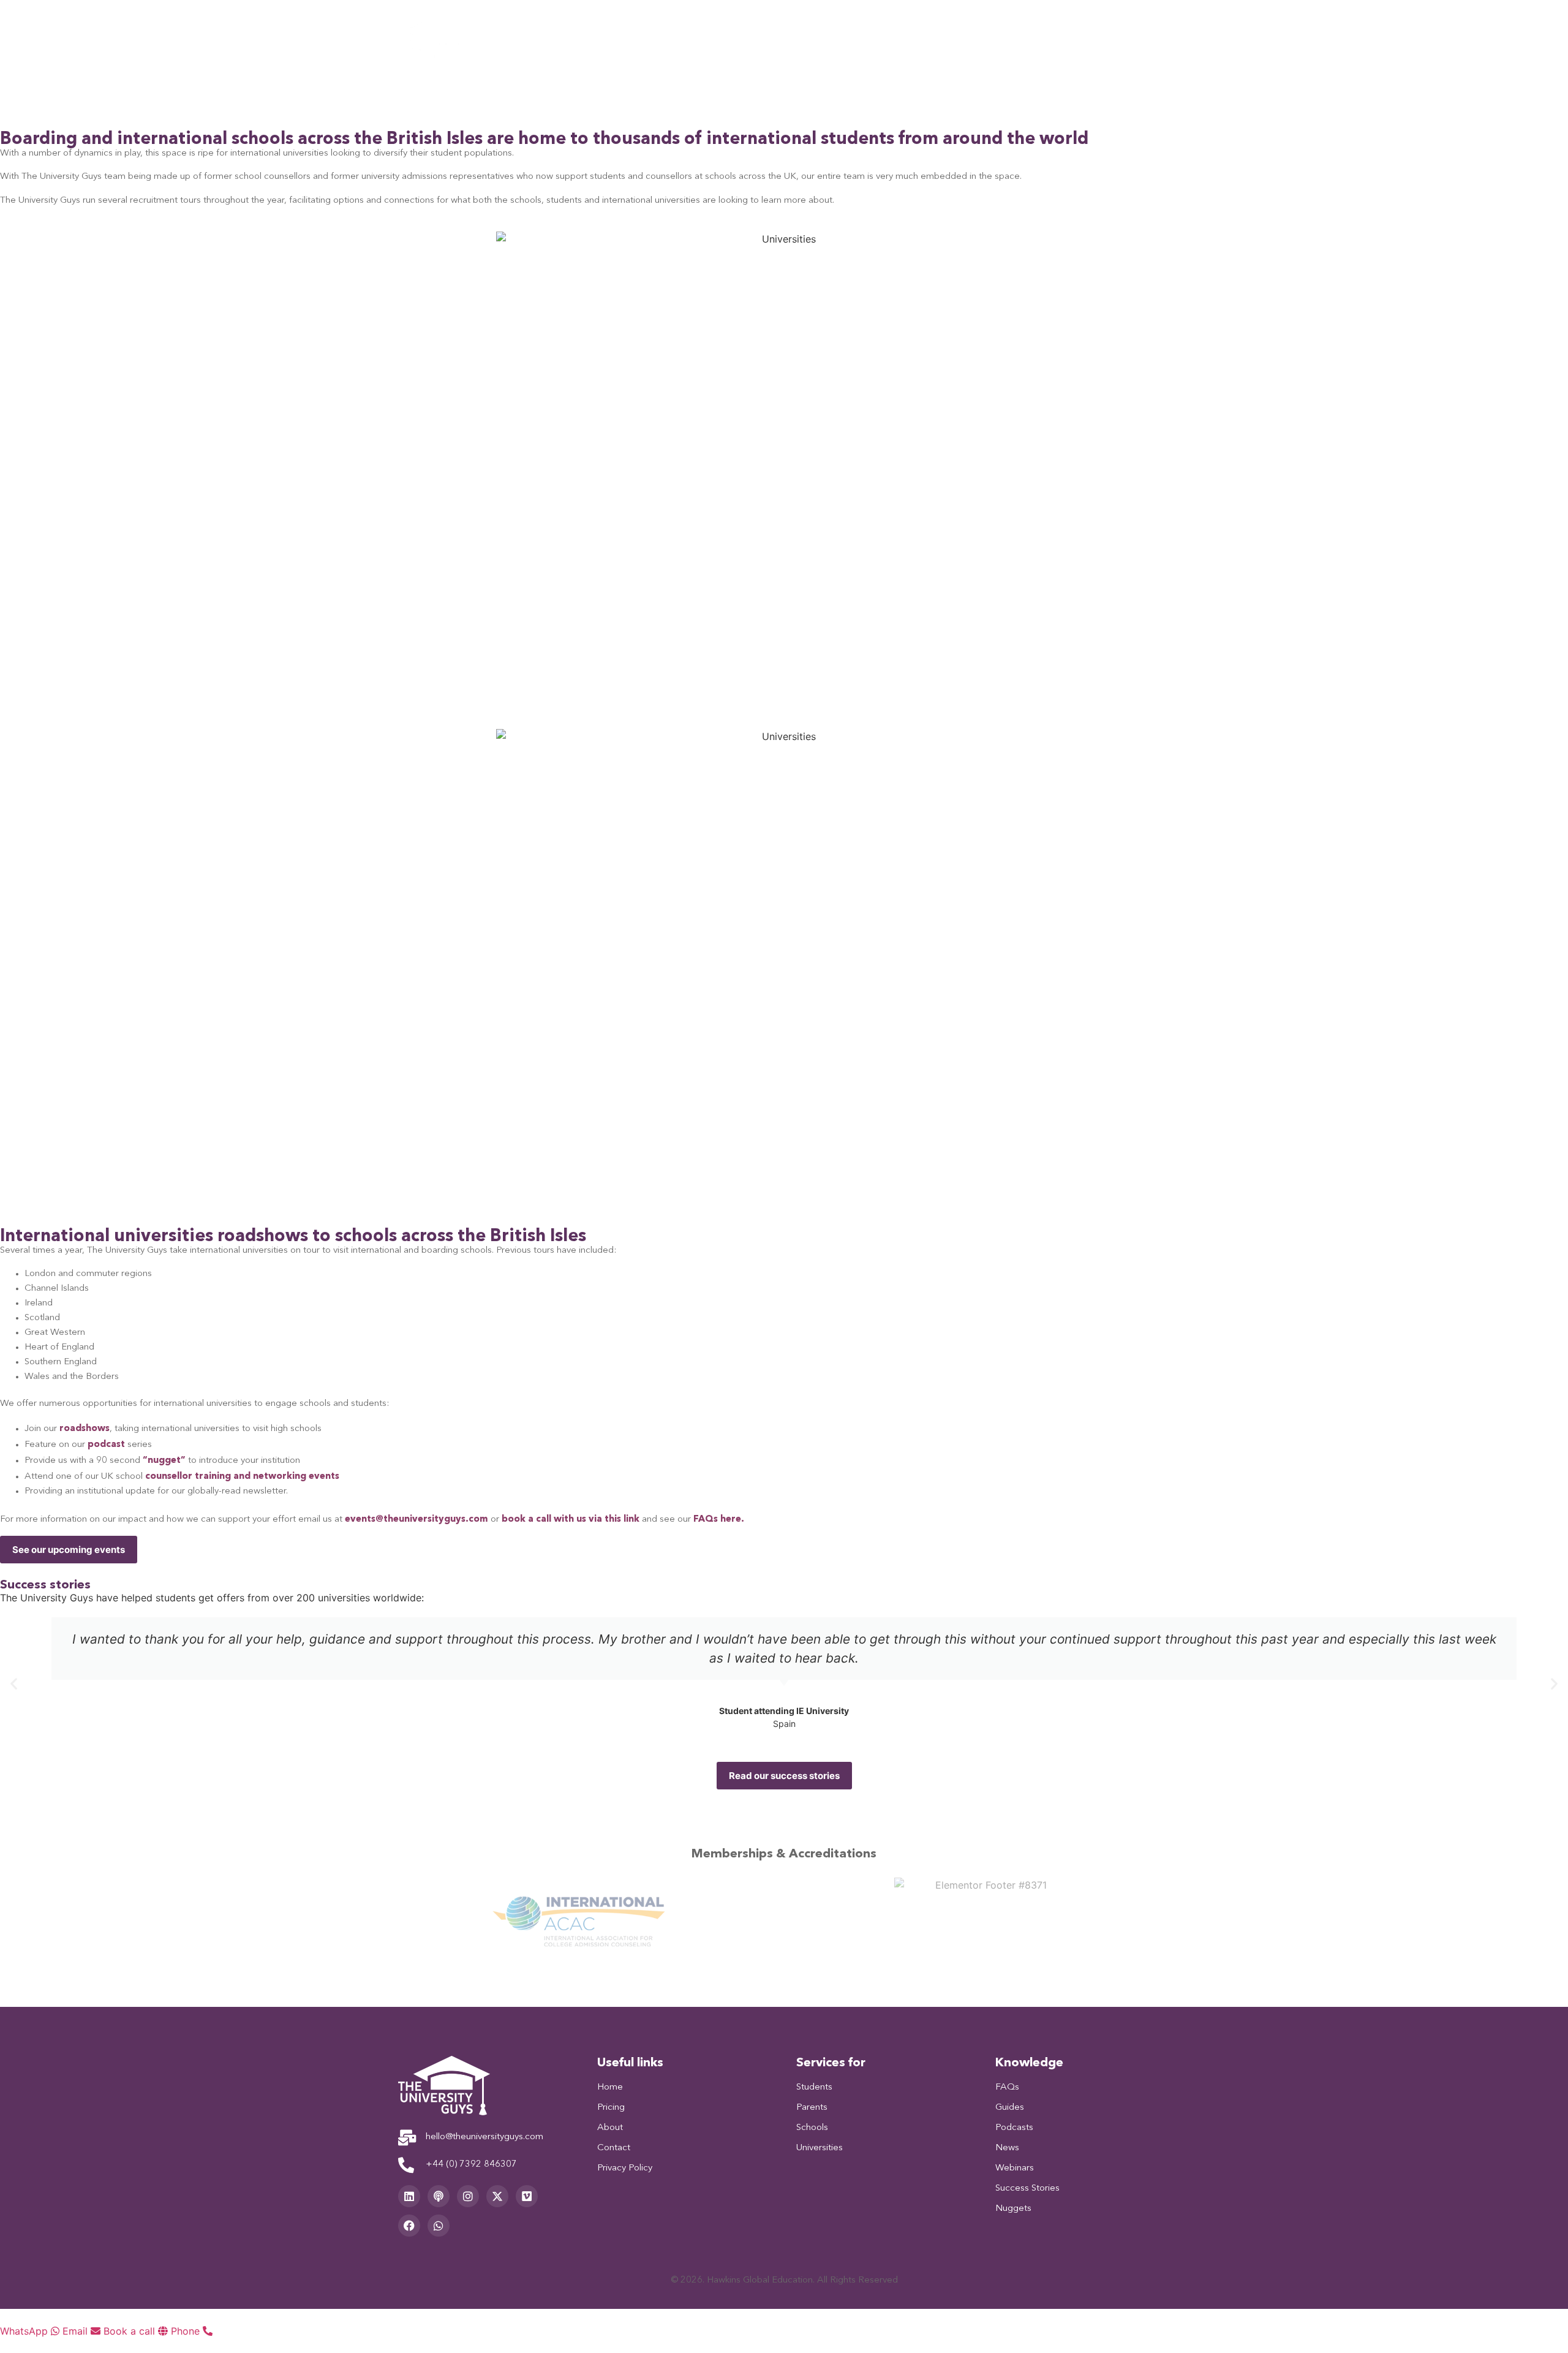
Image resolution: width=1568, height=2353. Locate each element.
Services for (771, 37)
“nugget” (164, 1460)
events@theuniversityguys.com (417, 1518)
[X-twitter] (497, 2196)
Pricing (839, 37)
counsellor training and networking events (242, 1475)
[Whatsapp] (439, 2226)
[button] (14, 1683)
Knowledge (1017, 37)
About (894, 37)
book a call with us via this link (571, 1518)
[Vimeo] (527, 2196)
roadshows (85, 1428)
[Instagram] (468, 2196)
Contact (1087, 37)
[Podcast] (439, 2196)
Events (950, 37)
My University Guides (673, 37)
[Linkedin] (409, 2196)
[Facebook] (409, 2226)
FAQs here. (719, 1518)
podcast (107, 1444)
